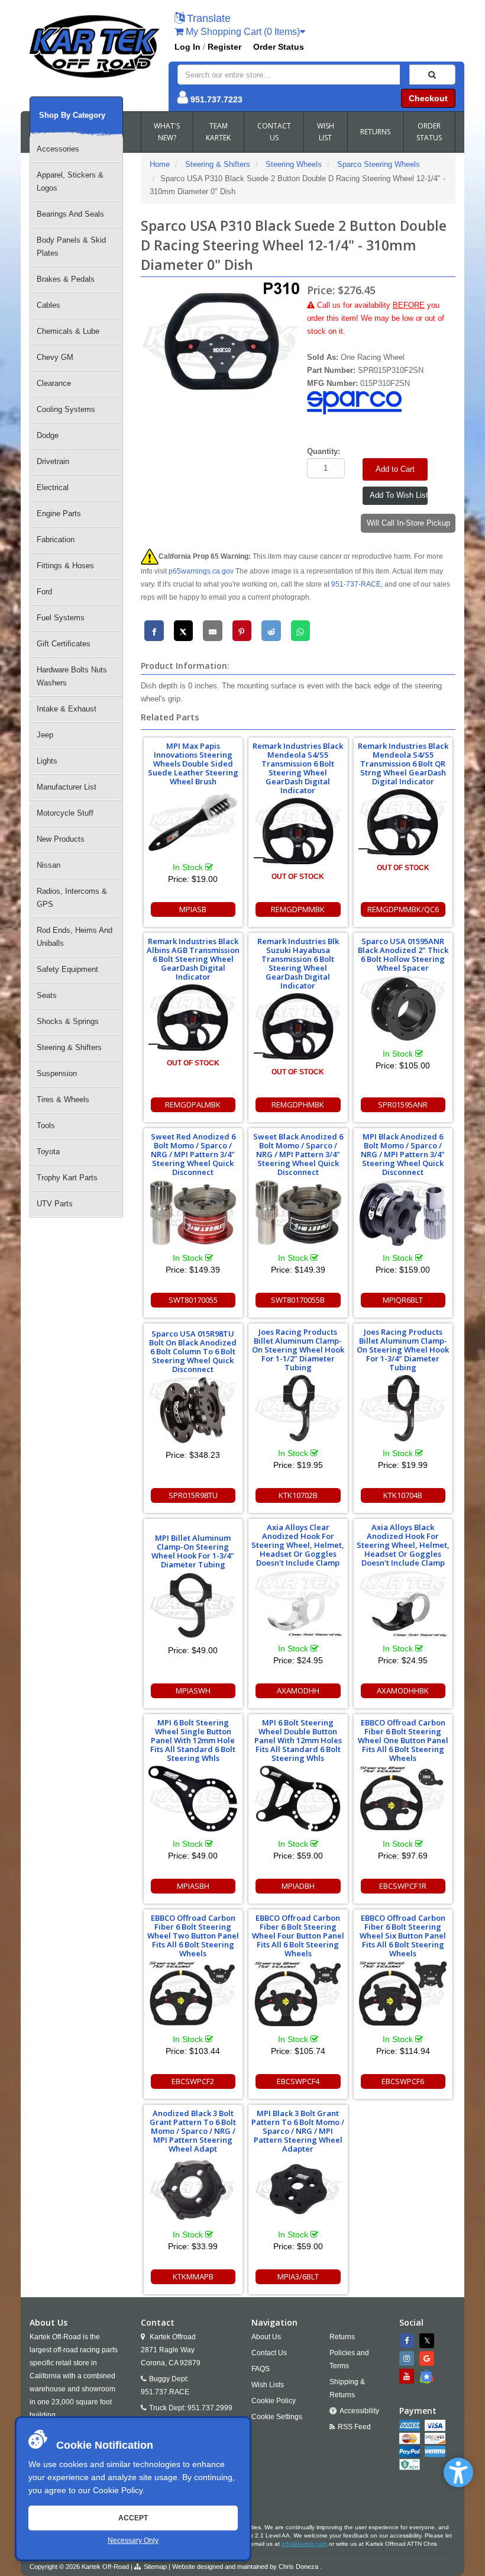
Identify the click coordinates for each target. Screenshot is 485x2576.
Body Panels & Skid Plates (71, 247)
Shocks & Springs (68, 1021)
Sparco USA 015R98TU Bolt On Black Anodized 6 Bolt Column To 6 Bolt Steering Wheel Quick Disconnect (193, 1351)
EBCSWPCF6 (403, 2081)
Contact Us (269, 2353)
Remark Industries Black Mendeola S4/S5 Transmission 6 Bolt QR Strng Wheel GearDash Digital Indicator (403, 764)
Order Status (279, 47)
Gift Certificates (64, 644)
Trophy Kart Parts (67, 1178)
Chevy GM (55, 357)
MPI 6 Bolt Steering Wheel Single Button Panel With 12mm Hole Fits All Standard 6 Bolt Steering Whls (193, 1740)
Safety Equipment (67, 969)
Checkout (428, 98)
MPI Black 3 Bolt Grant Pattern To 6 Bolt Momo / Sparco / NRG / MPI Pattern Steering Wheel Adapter (298, 2131)
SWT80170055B (298, 1300)
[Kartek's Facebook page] (408, 2341)
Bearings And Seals (70, 214)
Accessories (58, 149)
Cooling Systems (66, 409)
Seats (47, 995)
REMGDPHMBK (298, 1105)
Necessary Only (133, 2540)
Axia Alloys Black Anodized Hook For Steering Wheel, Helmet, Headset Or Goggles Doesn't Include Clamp (403, 1545)
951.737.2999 (210, 2408)
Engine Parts (59, 513)
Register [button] (224, 47)
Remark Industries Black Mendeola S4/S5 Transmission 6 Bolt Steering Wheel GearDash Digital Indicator (298, 768)
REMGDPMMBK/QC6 (403, 909)
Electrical (53, 487)
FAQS (261, 2369)
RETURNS (375, 132)
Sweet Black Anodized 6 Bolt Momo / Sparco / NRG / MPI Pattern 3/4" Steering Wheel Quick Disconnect (298, 1154)
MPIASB (193, 909)
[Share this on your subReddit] (271, 631)
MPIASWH (193, 1690)
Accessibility (359, 2411)
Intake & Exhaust (67, 709)
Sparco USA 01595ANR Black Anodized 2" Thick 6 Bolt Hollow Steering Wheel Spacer (403, 954)
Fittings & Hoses (65, 566)
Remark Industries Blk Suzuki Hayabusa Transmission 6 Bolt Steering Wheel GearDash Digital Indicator (298, 963)
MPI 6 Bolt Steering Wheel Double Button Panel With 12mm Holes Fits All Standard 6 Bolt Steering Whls (298, 1740)
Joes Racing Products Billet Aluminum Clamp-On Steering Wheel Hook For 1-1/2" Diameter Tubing (298, 1350)
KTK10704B (403, 1495)
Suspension (57, 1073)
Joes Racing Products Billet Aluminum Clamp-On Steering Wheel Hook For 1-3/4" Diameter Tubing (403, 1350)
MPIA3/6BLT (298, 2276)
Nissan (48, 865)
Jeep (45, 735)
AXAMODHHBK (403, 1690)
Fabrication (56, 540)
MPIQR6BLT (403, 1300)
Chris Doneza (298, 2567)
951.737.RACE (165, 2392)
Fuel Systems (61, 618)
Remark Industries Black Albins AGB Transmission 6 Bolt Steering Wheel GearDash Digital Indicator (193, 959)
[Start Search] (432, 75)
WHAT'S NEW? (167, 132)
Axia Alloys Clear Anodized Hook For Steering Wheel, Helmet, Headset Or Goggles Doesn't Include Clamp (298, 1545)
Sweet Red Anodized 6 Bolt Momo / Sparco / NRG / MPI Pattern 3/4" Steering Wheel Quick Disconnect (193, 1154)
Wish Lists (268, 2385)
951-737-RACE (356, 584)
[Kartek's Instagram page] (408, 2358)
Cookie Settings (277, 2417)
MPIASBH (193, 1886)
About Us (266, 2337)
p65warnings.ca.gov (201, 571)
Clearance (54, 383)
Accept (133, 2518)
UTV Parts (55, 1204)
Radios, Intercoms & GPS (72, 898)
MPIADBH (298, 1886)
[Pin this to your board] (242, 631)
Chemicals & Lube (68, 331)
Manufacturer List (67, 787)
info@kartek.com (304, 2544)
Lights (47, 761)
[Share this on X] (184, 631)
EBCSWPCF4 (298, 2081)
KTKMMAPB (193, 2276)
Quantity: (324, 451)
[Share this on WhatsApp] (301, 631)
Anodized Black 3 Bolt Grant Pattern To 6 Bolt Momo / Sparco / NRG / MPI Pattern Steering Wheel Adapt (193, 2131)
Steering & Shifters (69, 1047)
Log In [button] (187, 47)
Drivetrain (53, 461)
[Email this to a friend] (213, 631)
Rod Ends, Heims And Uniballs (75, 937)
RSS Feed (354, 2427)
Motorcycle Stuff (65, 813)
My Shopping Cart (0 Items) (242, 32)
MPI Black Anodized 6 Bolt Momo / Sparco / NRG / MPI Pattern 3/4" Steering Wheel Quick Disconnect (403, 1154)
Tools (46, 1126)
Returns (342, 2337)
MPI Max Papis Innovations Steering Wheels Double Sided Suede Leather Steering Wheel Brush (193, 764)
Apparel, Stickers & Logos (70, 181)
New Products (61, 839)
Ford (44, 592)
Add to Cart (395, 469)
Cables (48, 305)
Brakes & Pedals (66, 279)
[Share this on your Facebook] (154, 631)
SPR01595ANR (403, 1105)
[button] (458, 2472)
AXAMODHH (298, 1690)
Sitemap (155, 2567)
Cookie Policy (118, 2490)
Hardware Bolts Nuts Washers (72, 676)
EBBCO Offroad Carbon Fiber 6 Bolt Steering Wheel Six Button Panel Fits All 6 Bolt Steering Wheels (403, 1936)
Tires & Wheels (63, 1099)
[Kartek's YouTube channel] (408, 2376)
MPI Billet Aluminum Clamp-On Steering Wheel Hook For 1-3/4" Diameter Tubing (193, 1551)
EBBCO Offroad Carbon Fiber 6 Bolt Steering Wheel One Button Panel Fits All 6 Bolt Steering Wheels (403, 1740)
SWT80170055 (193, 1300)
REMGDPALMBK (193, 1105)
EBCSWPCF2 (193, 2081)
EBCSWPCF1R (403, 1886)
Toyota (48, 1152)
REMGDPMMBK (298, 909)
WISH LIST (326, 132)
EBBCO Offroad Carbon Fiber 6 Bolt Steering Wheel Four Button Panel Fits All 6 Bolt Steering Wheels (298, 1936)
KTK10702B (298, 1495)
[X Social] (428, 2341)
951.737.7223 (216, 99)
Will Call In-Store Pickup (408, 523)
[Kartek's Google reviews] (428, 2358)
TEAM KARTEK (218, 132)
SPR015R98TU (193, 1495)
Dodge (48, 435)
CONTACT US (274, 132)
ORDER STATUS (429, 132)
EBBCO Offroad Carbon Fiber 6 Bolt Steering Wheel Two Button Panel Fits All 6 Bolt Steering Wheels (193, 1936)
